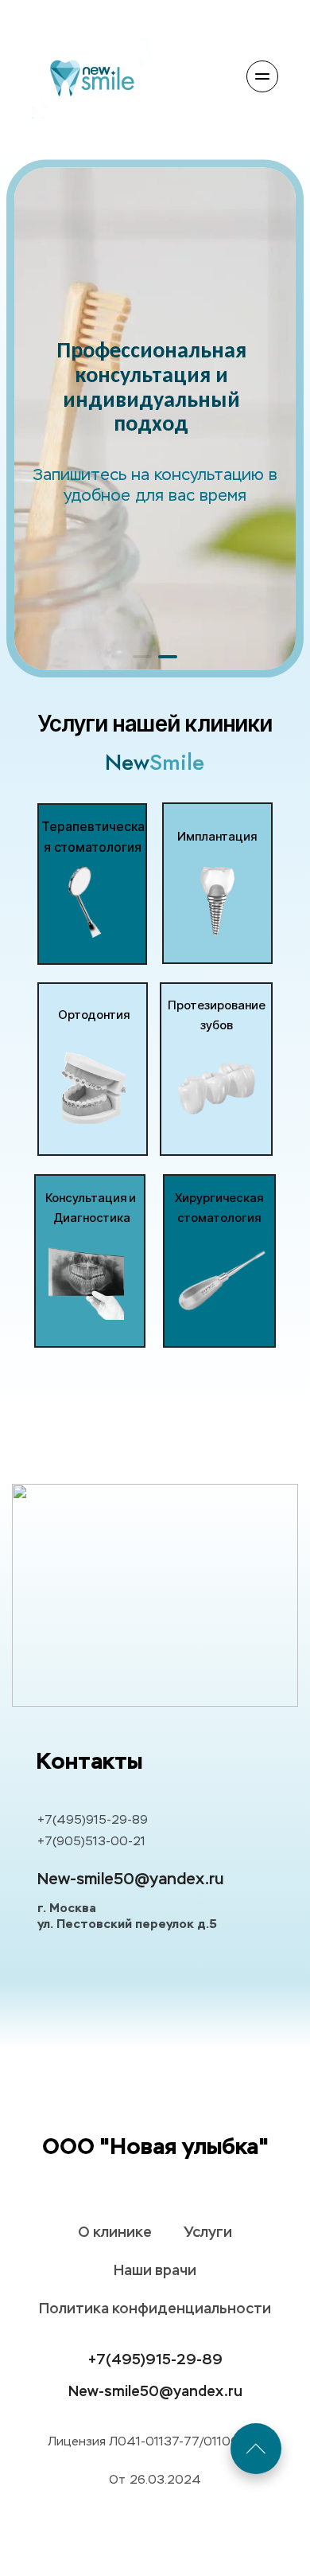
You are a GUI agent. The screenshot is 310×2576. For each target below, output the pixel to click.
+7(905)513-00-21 (91, 1842)
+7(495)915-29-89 (93, 1820)
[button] (142, 657)
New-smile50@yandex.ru (130, 1879)
